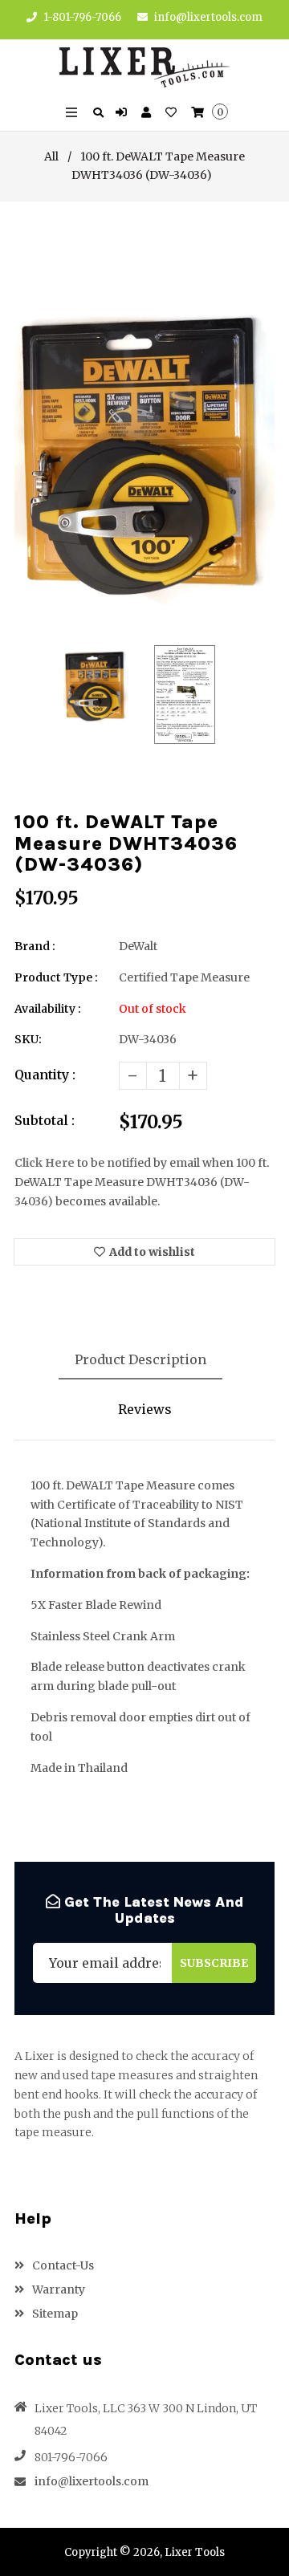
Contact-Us (62, 2265)
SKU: (28, 1039)
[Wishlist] (173, 113)
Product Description (140, 1359)
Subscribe (214, 1963)
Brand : (35, 946)
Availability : (48, 1009)
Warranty (57, 2290)
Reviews (145, 1409)
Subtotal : (45, 1120)
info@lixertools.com (208, 17)
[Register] (148, 113)
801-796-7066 (71, 2457)
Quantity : (45, 1075)
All (51, 156)
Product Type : (56, 977)
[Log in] (123, 113)
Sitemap (54, 2314)
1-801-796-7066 (81, 17)
